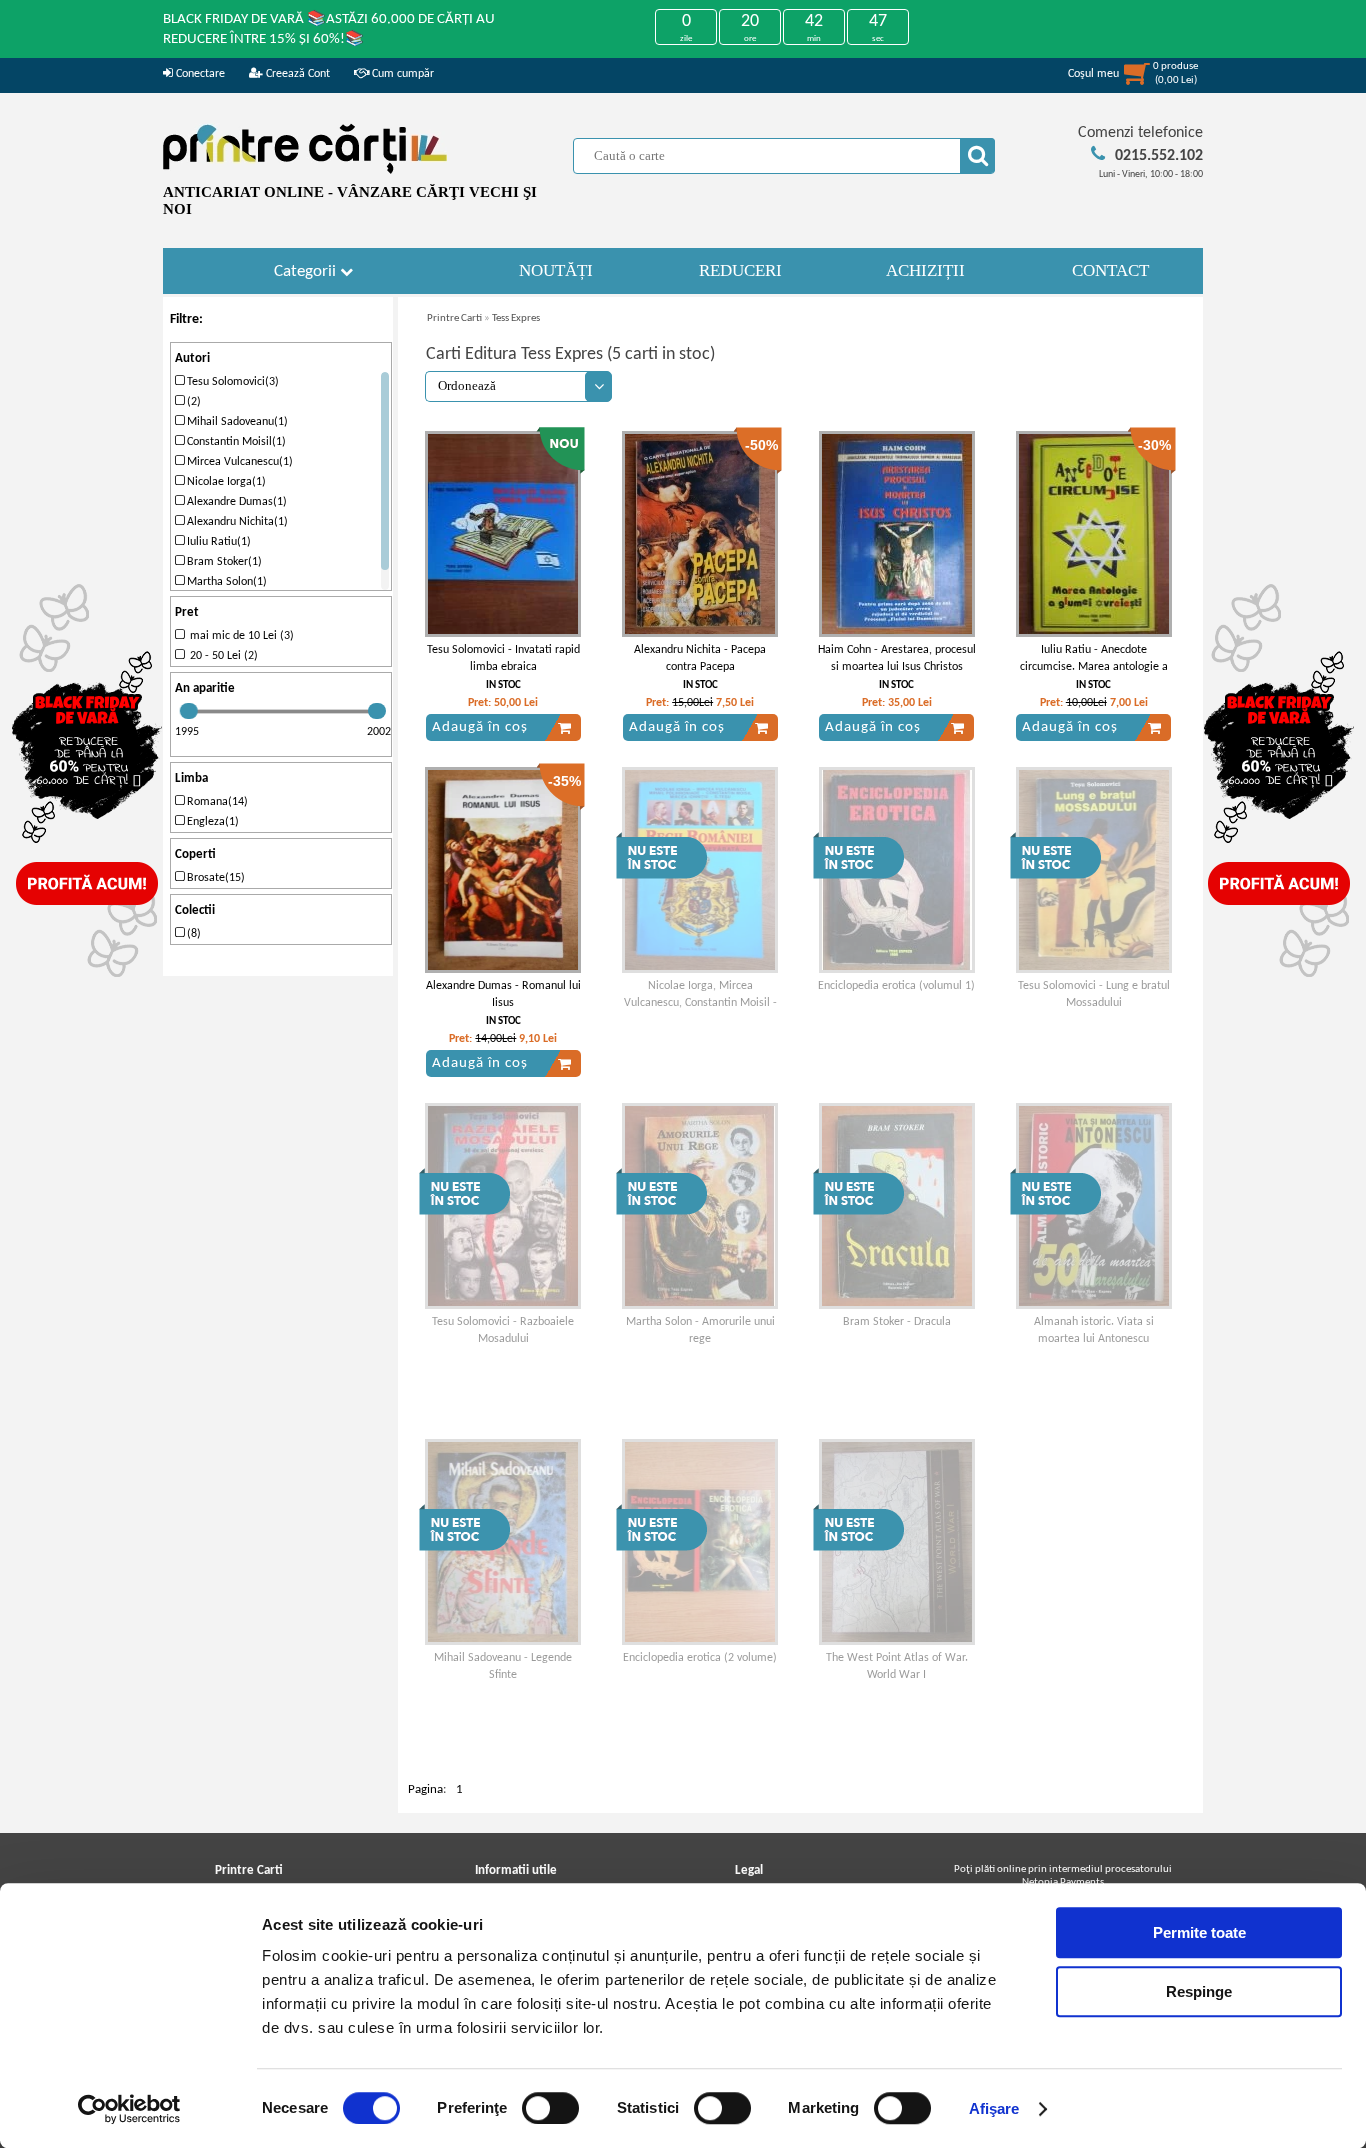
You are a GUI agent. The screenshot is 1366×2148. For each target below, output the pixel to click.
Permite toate (1199, 1932)
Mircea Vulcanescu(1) (238, 462)
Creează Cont (296, 74)
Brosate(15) (214, 878)
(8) (192, 934)
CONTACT (1110, 270)
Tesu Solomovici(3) (231, 382)
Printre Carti (454, 318)
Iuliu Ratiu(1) (217, 542)
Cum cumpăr (401, 74)
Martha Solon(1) (225, 582)
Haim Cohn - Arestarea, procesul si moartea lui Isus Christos (897, 658)
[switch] (550, 2108)
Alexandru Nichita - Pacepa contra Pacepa (700, 658)
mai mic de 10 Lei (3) (239, 636)
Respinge (1199, 1991)
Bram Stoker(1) (223, 562)
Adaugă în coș (480, 727)
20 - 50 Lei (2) (221, 656)
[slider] (189, 711)
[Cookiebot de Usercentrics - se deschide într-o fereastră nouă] (129, 2109)
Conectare (199, 74)
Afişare (994, 2108)
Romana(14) (216, 802)
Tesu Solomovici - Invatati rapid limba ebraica (503, 658)
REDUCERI (740, 270)
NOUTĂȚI (556, 270)
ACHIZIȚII (925, 270)
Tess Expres (516, 318)
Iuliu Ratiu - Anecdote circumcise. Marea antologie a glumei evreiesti (1094, 667)
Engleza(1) (211, 822)
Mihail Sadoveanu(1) (236, 422)
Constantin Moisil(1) (235, 442)
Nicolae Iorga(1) (225, 482)
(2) (192, 402)
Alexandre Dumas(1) (235, 502)
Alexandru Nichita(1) (236, 522)
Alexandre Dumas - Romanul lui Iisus (503, 994)
